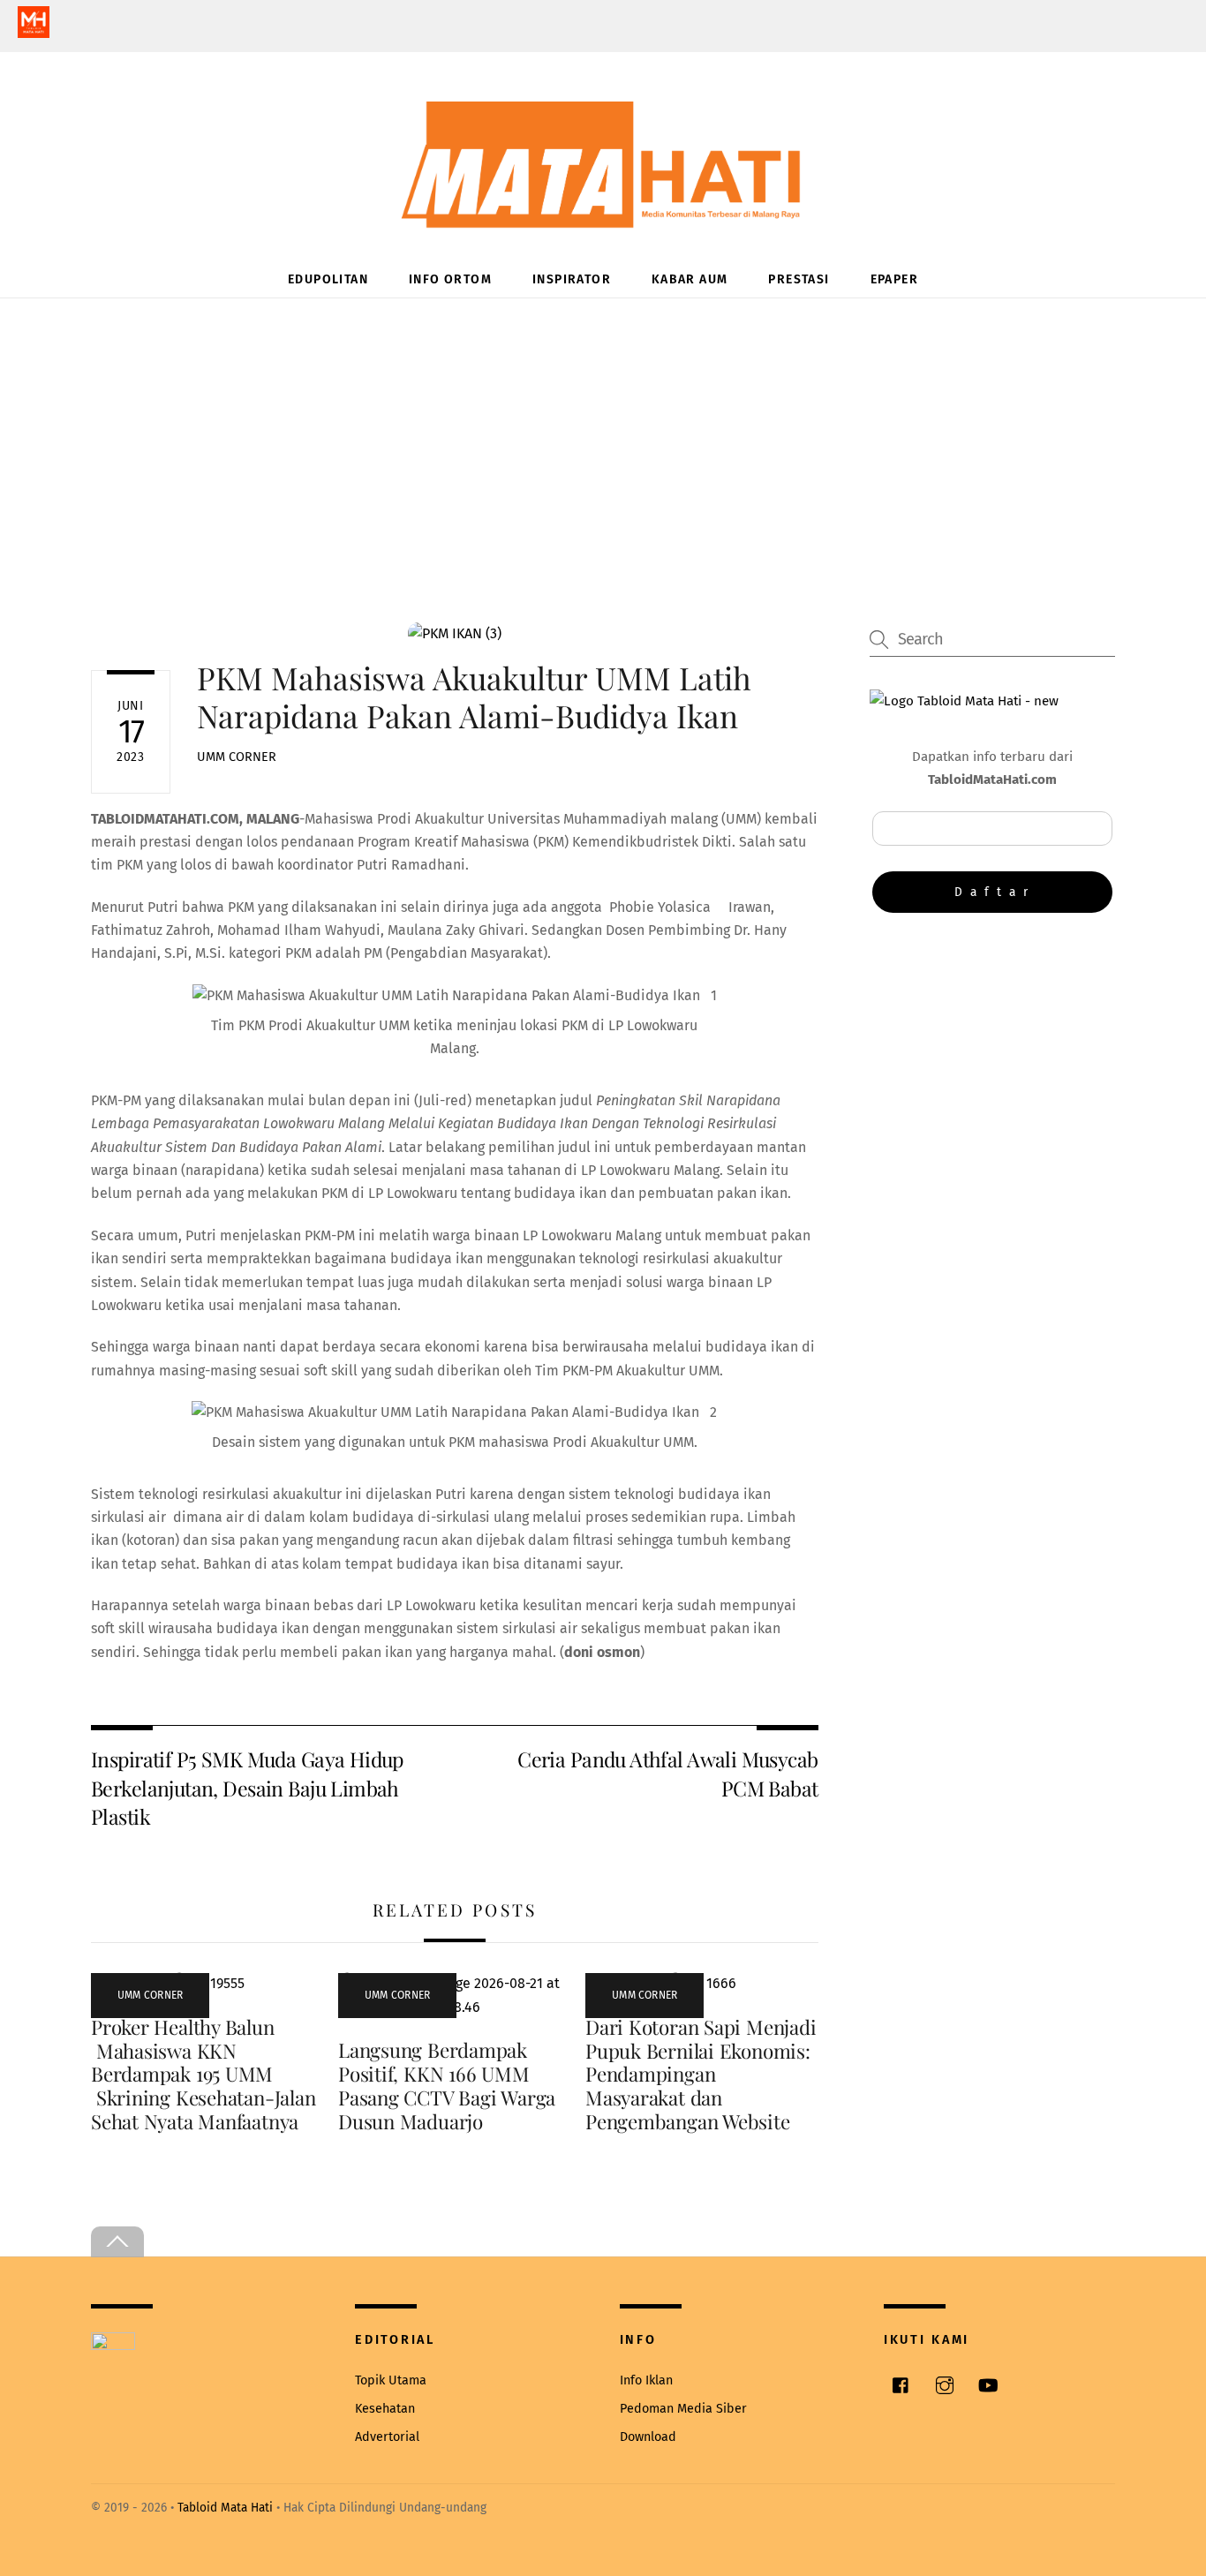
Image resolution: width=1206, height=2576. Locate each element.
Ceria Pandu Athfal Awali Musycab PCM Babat (667, 1773)
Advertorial (387, 2437)
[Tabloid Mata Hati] (603, 216)
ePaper (894, 279)
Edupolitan (328, 279)
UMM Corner (237, 757)
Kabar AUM (690, 279)
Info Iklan (646, 2380)
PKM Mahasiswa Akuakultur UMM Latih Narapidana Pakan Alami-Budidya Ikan (475, 696)
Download (648, 2437)
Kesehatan (385, 2409)
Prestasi (799, 279)
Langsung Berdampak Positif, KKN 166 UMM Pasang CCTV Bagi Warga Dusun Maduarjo (447, 2086)
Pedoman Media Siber (683, 2409)
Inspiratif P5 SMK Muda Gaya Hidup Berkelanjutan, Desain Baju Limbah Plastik (247, 1788)
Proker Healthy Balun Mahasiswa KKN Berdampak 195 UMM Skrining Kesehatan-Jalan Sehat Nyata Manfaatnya (203, 2075)
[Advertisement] (603, 431)
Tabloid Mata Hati (225, 2508)
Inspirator (572, 279)
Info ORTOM (450, 279)
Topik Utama (391, 2380)
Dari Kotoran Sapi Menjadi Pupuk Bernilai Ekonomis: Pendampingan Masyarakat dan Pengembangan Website (701, 2075)
